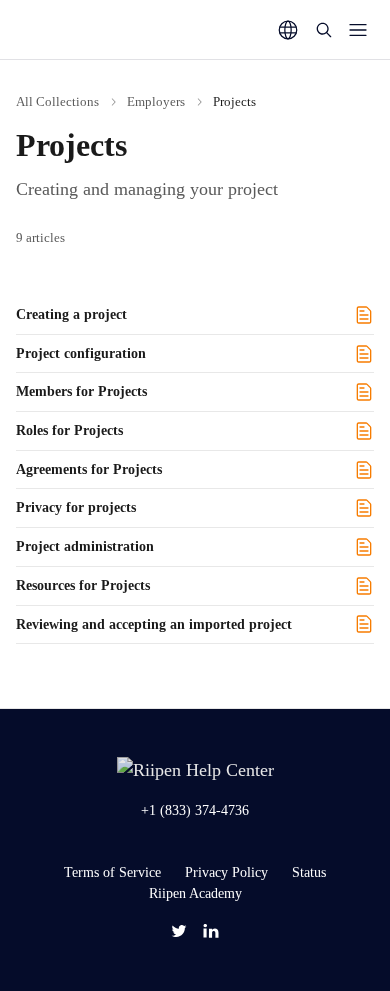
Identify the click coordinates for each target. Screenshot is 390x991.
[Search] (324, 30)
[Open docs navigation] (358, 30)
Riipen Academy (195, 893)
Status (309, 872)
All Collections (57, 101)
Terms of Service (112, 872)
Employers (156, 101)
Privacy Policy (226, 872)
